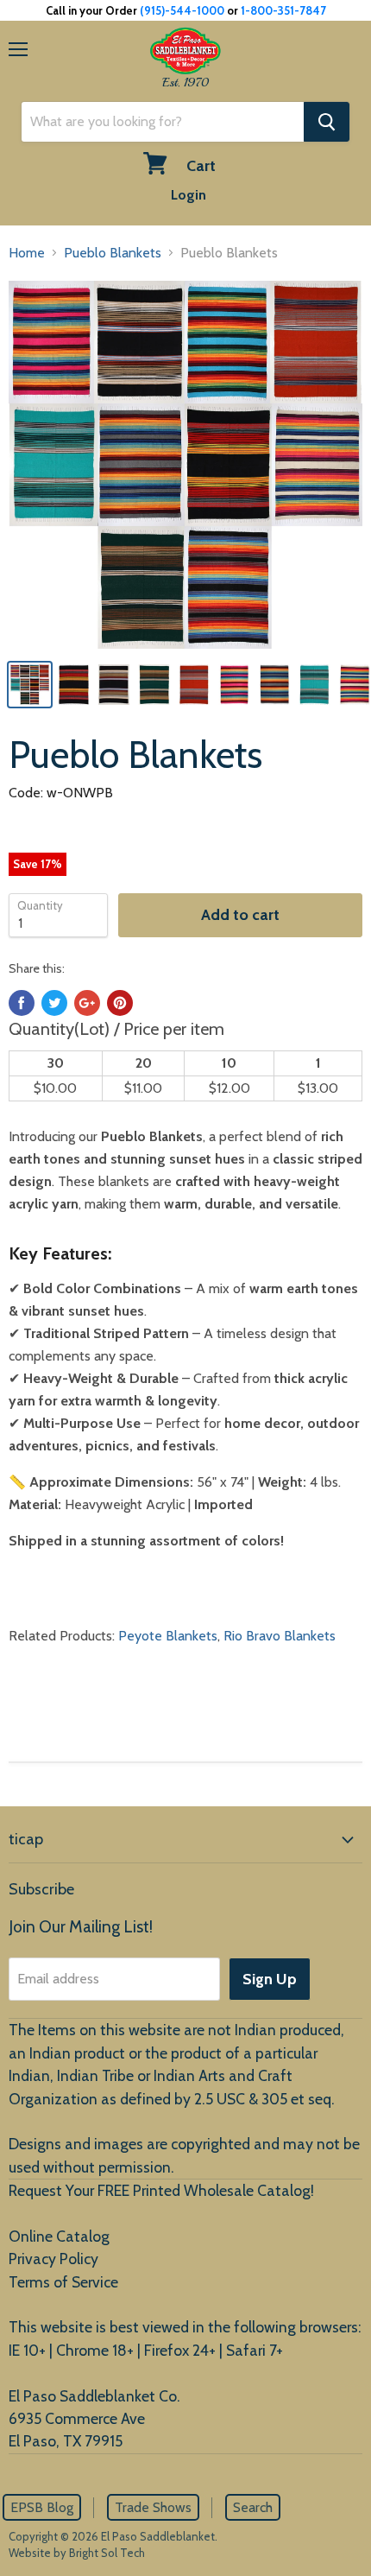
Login (189, 195)
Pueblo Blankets (113, 253)
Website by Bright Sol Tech (77, 2553)
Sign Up (270, 1979)
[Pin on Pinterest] (120, 1003)
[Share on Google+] (87, 1003)
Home (27, 253)
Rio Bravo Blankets (280, 1636)
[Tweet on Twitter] (54, 1003)
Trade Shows (153, 2507)
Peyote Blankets (168, 1636)
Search (253, 2507)
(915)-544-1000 (182, 10)
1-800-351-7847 (283, 10)
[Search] (327, 122)
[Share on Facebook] (22, 1003)
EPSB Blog (42, 2507)
